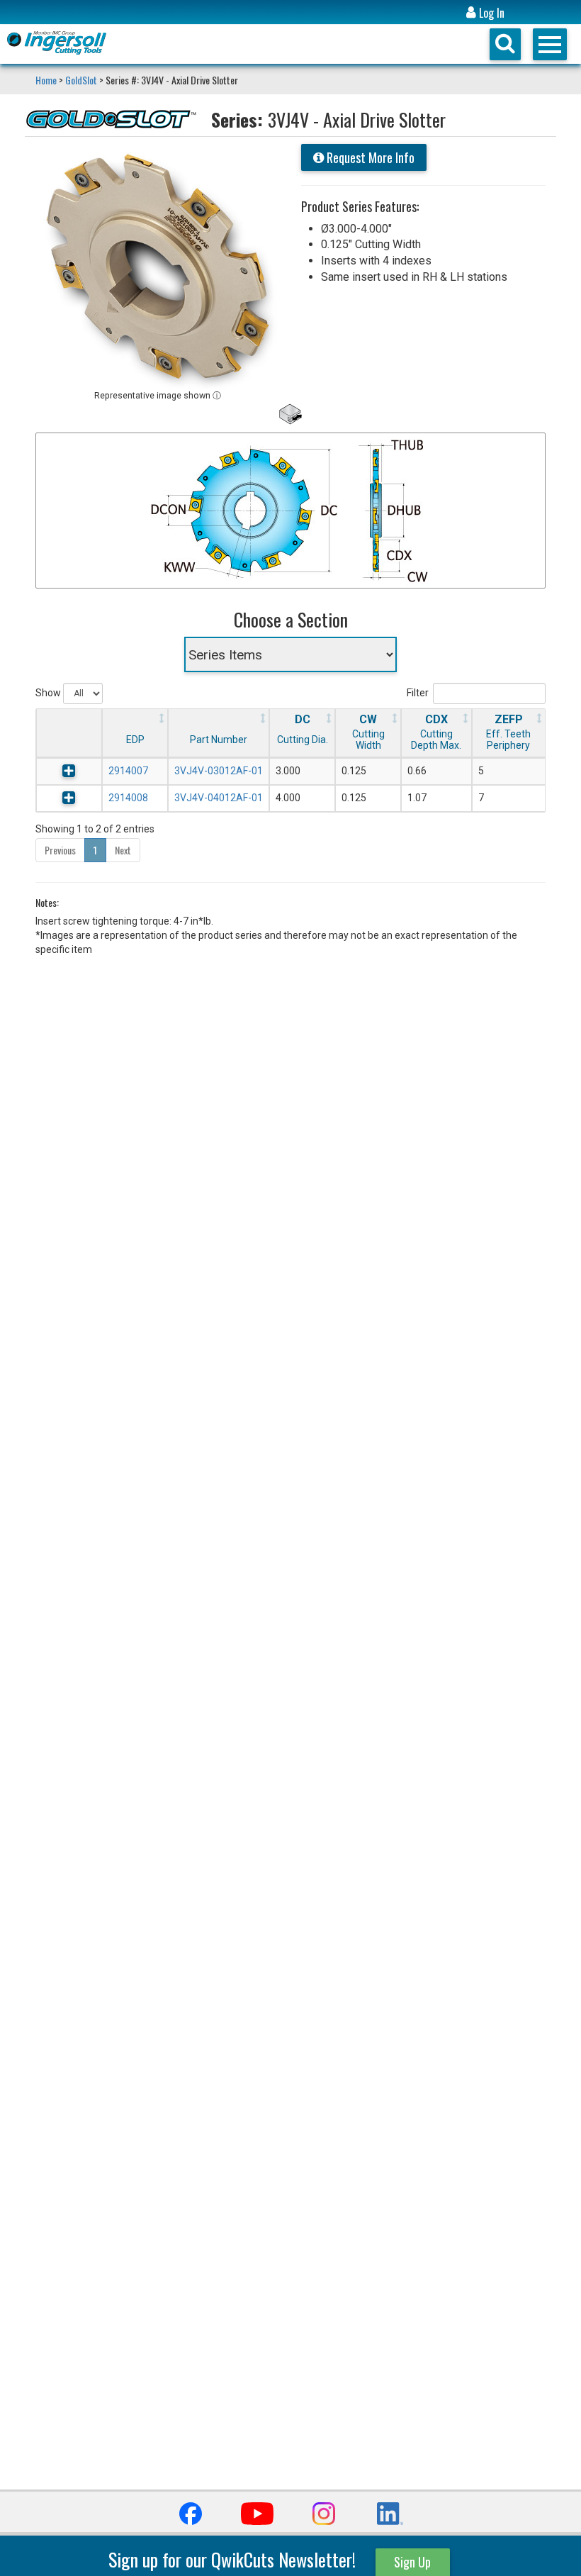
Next (123, 850)
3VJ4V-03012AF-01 (219, 771)
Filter (418, 693)
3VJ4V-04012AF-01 (219, 798)
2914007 (128, 771)
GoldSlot (81, 80)
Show (49, 693)
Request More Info (369, 157)
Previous (60, 850)
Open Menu (550, 44)
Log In (490, 13)
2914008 (128, 798)
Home (47, 80)
